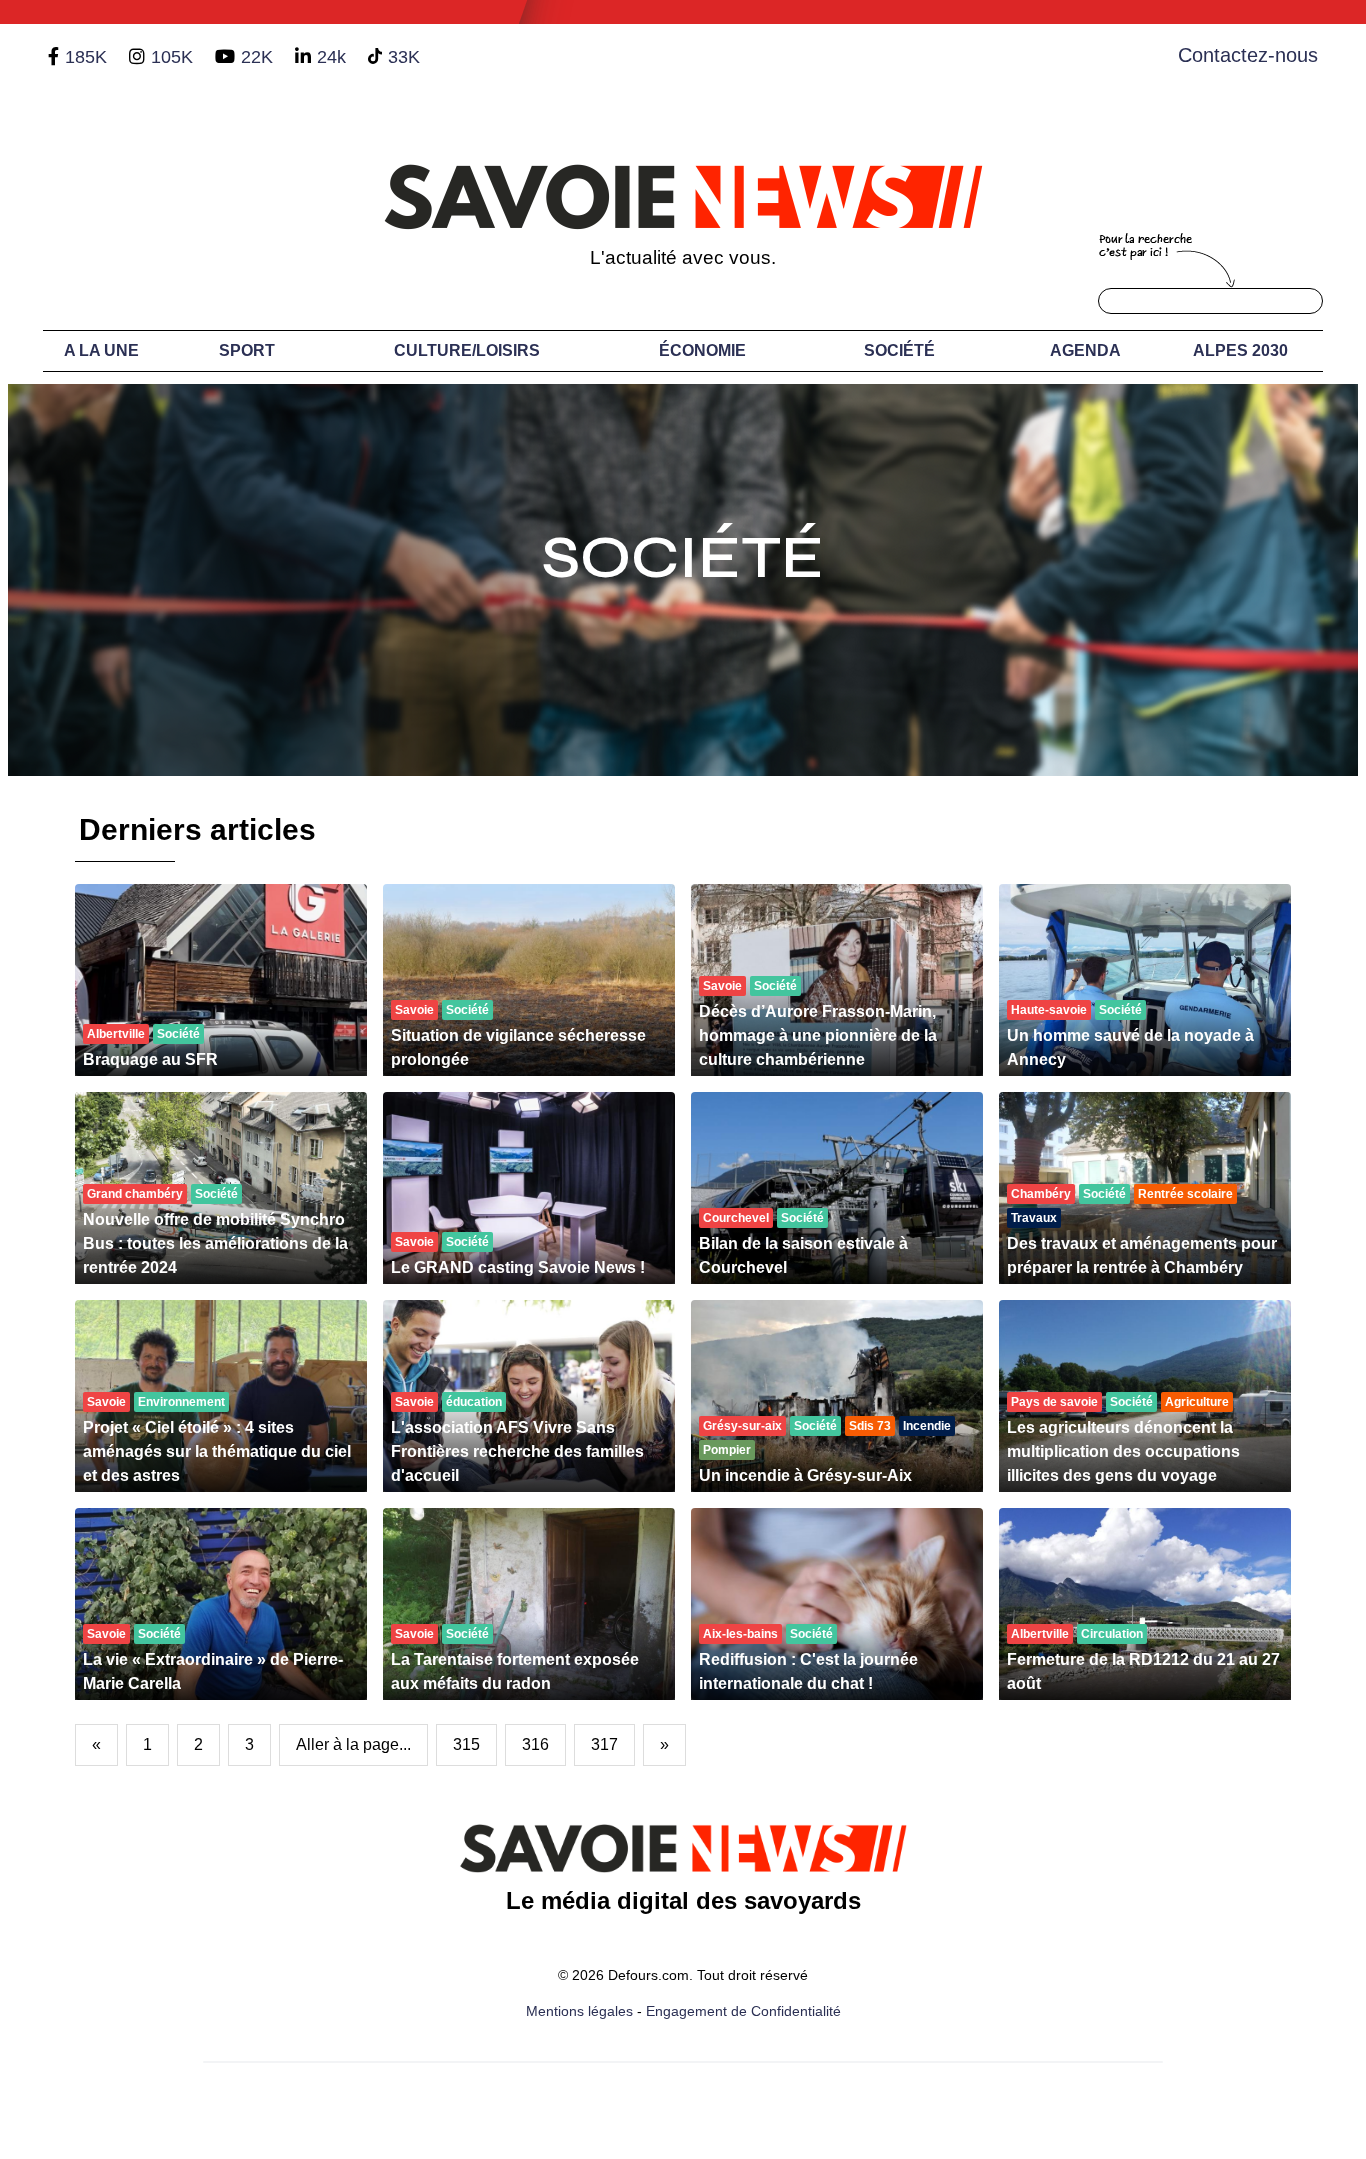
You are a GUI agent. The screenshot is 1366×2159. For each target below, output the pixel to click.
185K (86, 57)
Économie (702, 350)
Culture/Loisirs (467, 350)
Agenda (1085, 350)
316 (535, 1744)
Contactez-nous (1248, 55)
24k (331, 57)
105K (172, 57)
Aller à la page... (353, 1744)
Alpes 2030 (1240, 350)
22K (257, 57)
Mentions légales (579, 2011)
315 (466, 1744)
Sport (247, 350)
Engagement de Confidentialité (743, 2011)
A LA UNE (101, 350)
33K (404, 57)
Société (899, 350)
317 (604, 1744)
